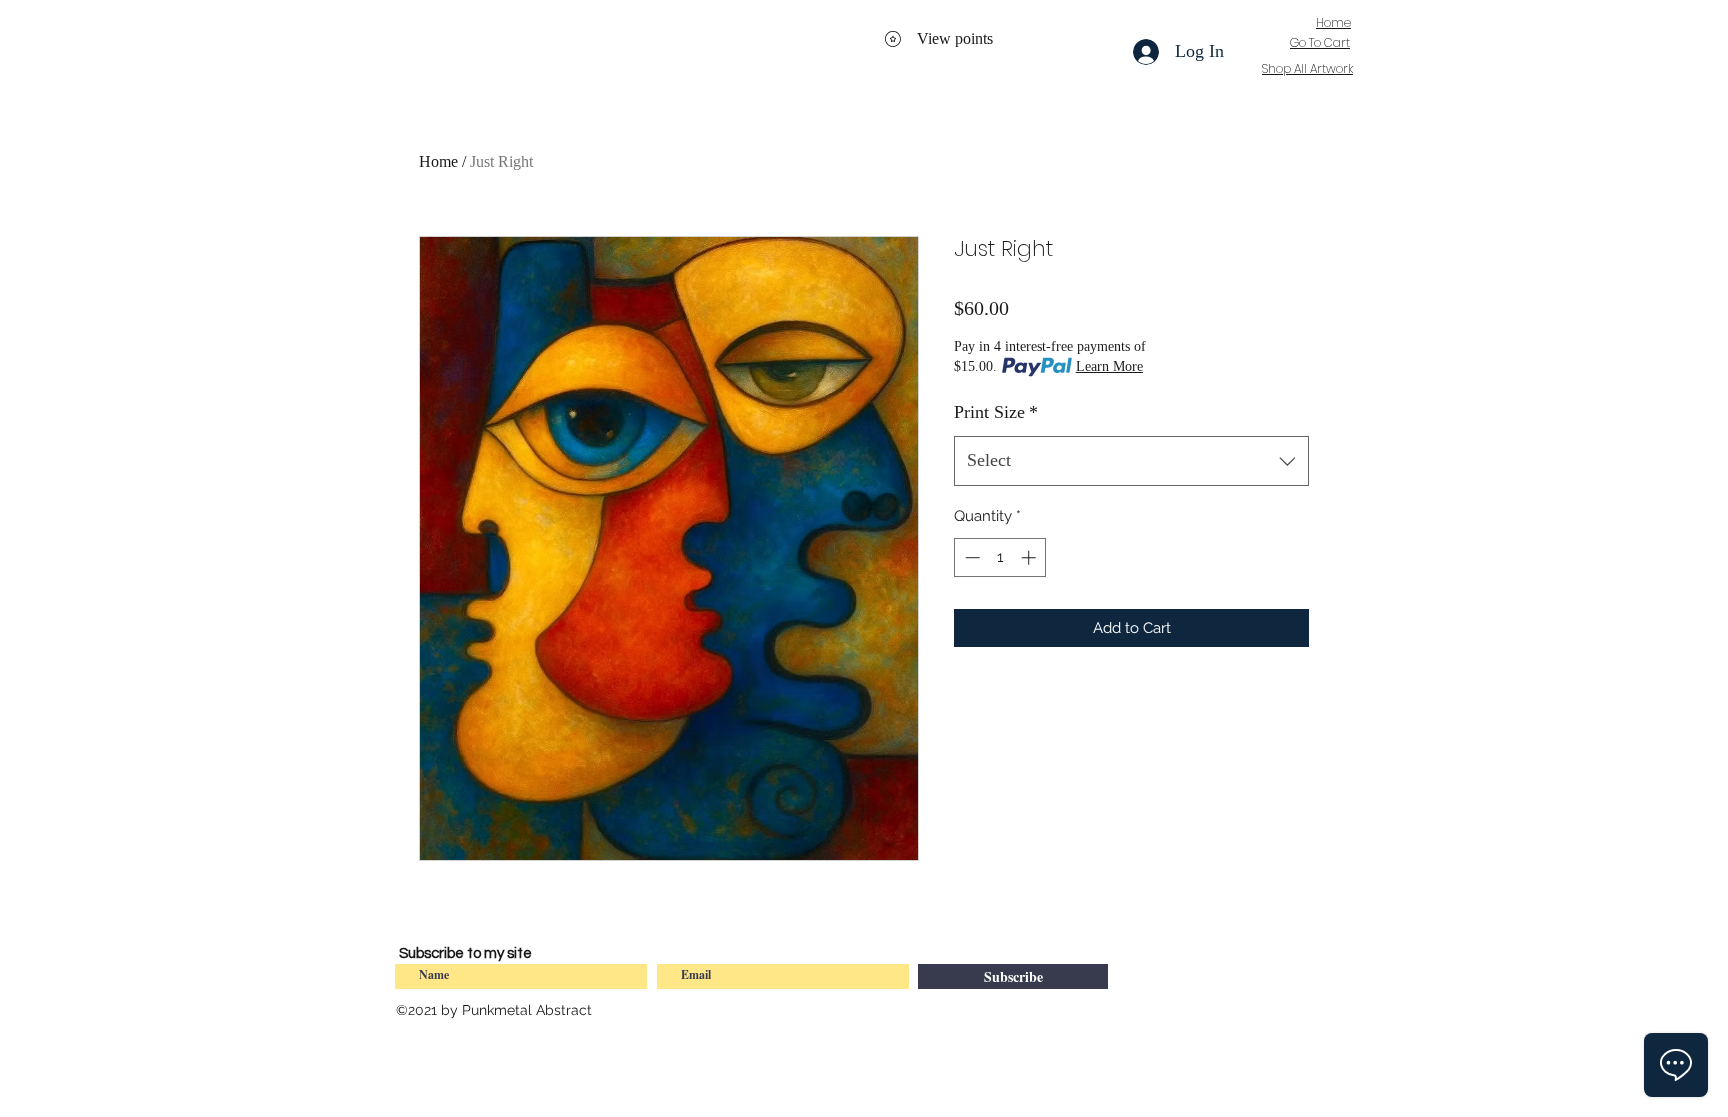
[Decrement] (970, 557)
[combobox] (1131, 461)
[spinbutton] (1000, 557)
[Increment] (1030, 557)
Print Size (996, 412)
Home (438, 161)
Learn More (1109, 366)
